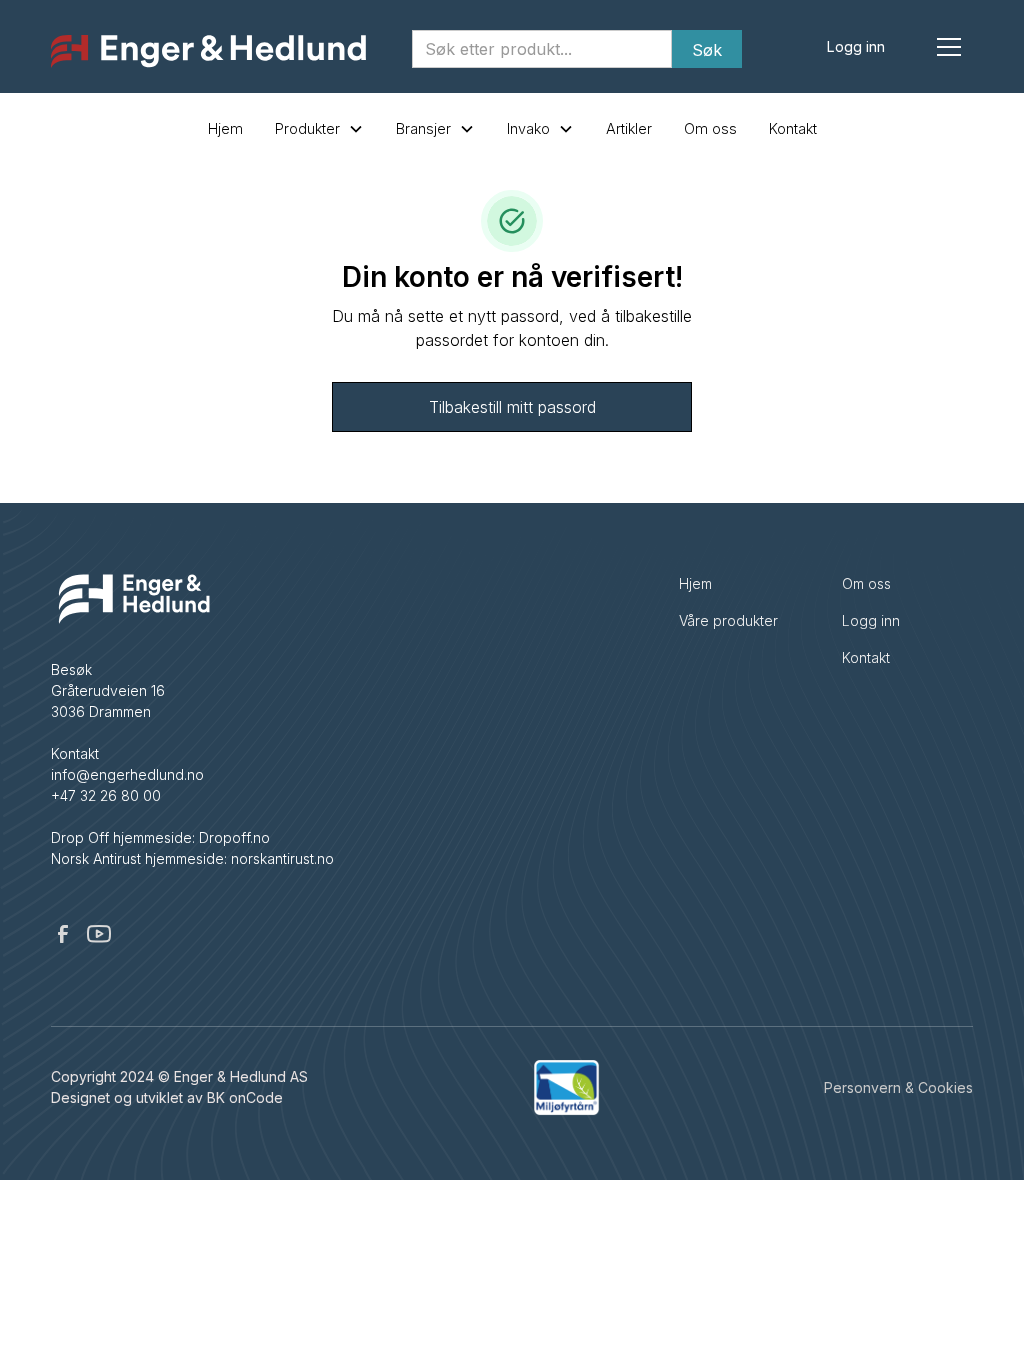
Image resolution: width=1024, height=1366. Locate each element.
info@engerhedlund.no (127, 774)
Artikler (629, 128)
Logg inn (856, 46)
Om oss (710, 128)
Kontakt (793, 128)
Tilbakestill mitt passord (512, 407)
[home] (208, 52)
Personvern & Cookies (898, 1087)
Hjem (225, 128)
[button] (949, 47)
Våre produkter (728, 620)
